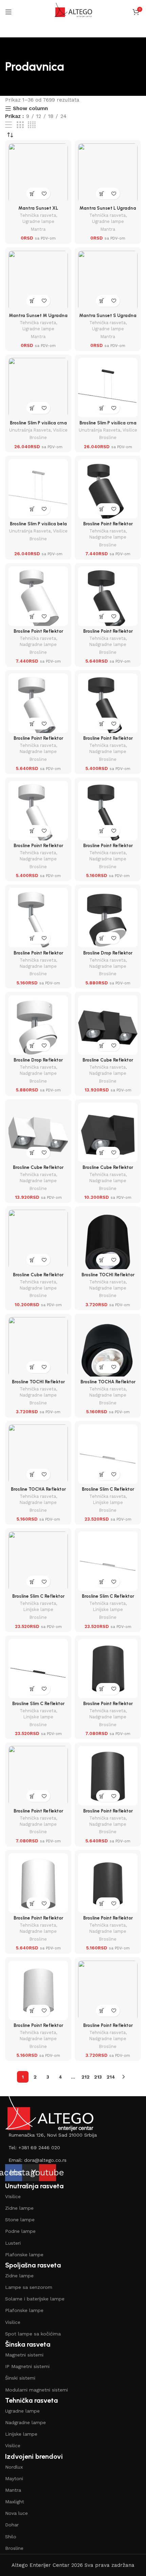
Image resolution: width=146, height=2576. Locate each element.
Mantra (38, 229)
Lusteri (13, 2243)
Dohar (12, 2525)
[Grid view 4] (32, 125)
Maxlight (15, 2502)
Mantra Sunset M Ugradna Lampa (38, 318)
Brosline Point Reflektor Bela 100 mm (38, 1921)
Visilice (60, 430)
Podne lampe (20, 2231)
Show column (30, 108)
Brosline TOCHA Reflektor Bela (38, 1492)
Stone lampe (20, 2220)
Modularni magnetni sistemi (36, 2390)
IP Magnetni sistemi (27, 2366)
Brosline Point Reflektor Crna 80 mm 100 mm (108, 1706)
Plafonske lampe (24, 2255)
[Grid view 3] (20, 125)
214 (111, 2077)
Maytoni (14, 2478)
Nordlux (14, 2467)
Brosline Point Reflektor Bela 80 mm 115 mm (38, 2028)
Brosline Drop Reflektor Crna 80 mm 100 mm (108, 956)
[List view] (8, 125)
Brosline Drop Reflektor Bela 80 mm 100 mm (38, 1063)
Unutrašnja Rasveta (30, 430)
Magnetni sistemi (24, 2355)
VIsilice (13, 2196)
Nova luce (16, 2513)
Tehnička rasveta (38, 215)
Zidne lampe (19, 2208)
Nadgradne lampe (108, 537)
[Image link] (49, 2113)
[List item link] (73, 2135)
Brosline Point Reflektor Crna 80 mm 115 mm (108, 1921)
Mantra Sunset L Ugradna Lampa (108, 211)
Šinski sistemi (20, 2378)
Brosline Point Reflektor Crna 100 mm (108, 1813)
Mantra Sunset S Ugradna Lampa (108, 318)
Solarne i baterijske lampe (35, 2299)
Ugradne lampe (38, 221)
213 (98, 2077)
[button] (32, 194)
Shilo (11, 2537)
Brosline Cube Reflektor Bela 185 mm (38, 1170)
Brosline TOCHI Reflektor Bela (38, 1384)
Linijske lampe (108, 1502)
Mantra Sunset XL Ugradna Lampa (38, 211)
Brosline (38, 437)
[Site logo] (73, 12)
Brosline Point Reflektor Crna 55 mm (108, 2028)
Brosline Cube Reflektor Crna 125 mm (108, 1170)
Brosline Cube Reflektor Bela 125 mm (38, 1277)
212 (86, 2077)
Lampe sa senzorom (29, 2287)
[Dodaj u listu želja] (44, 194)
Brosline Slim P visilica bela (38, 524)
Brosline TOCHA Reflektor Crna (108, 1384)
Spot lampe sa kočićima (33, 2334)
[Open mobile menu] (8, 12)
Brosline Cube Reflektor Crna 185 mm (108, 1063)
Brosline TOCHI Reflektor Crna (108, 1277)
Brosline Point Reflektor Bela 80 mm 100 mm (38, 1813)
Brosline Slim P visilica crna (38, 423)
